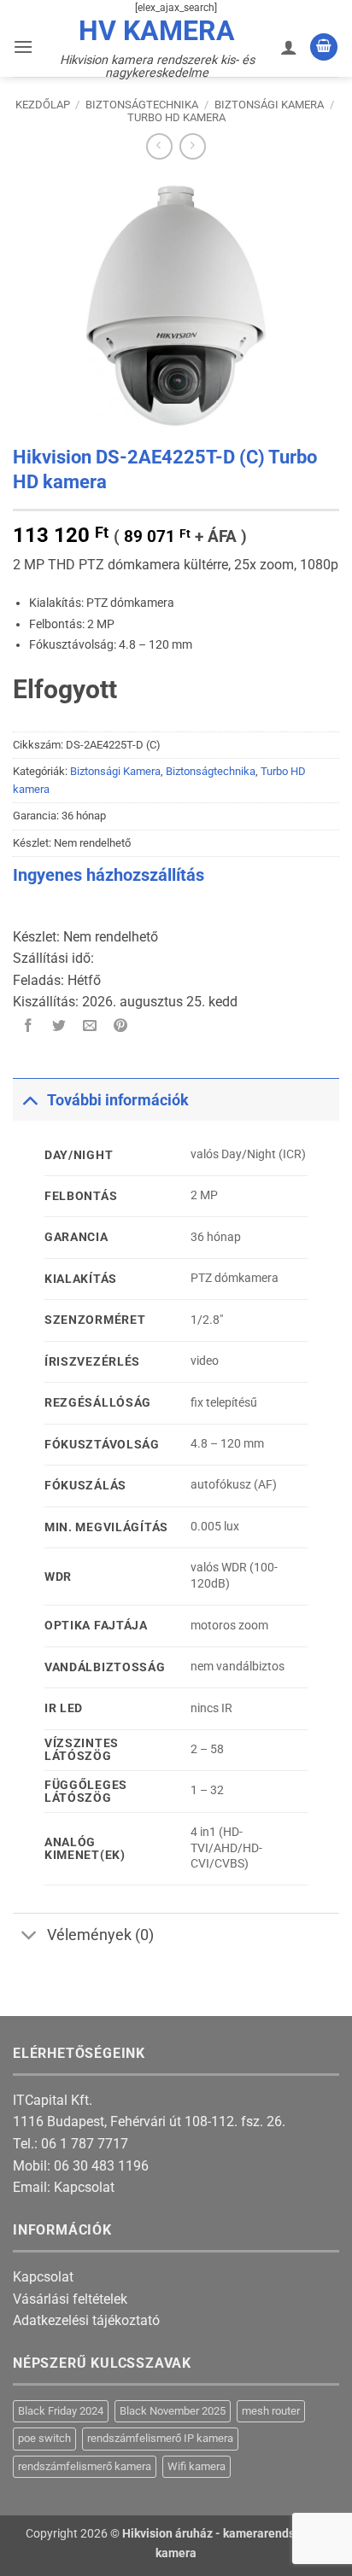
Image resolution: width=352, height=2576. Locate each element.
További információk (118, 1100)
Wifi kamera (197, 2466)
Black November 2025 (173, 2411)
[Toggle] (29, 1100)
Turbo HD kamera (176, 117)
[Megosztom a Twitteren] (59, 1027)
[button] (23, 47)
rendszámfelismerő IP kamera (160, 2438)
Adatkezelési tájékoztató (86, 2320)
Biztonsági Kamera (269, 105)
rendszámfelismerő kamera (85, 2466)
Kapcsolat (84, 2187)
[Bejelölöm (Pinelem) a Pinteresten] (121, 1027)
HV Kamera (157, 31)
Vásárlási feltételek (70, 2299)
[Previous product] (193, 146)
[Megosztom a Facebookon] (29, 1027)
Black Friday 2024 (61, 2411)
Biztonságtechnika (142, 105)
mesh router (271, 2411)
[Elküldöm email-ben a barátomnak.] (90, 1027)
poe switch (44, 2438)
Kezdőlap (43, 105)
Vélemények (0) (100, 1935)
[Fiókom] (289, 47)
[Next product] (159, 146)
